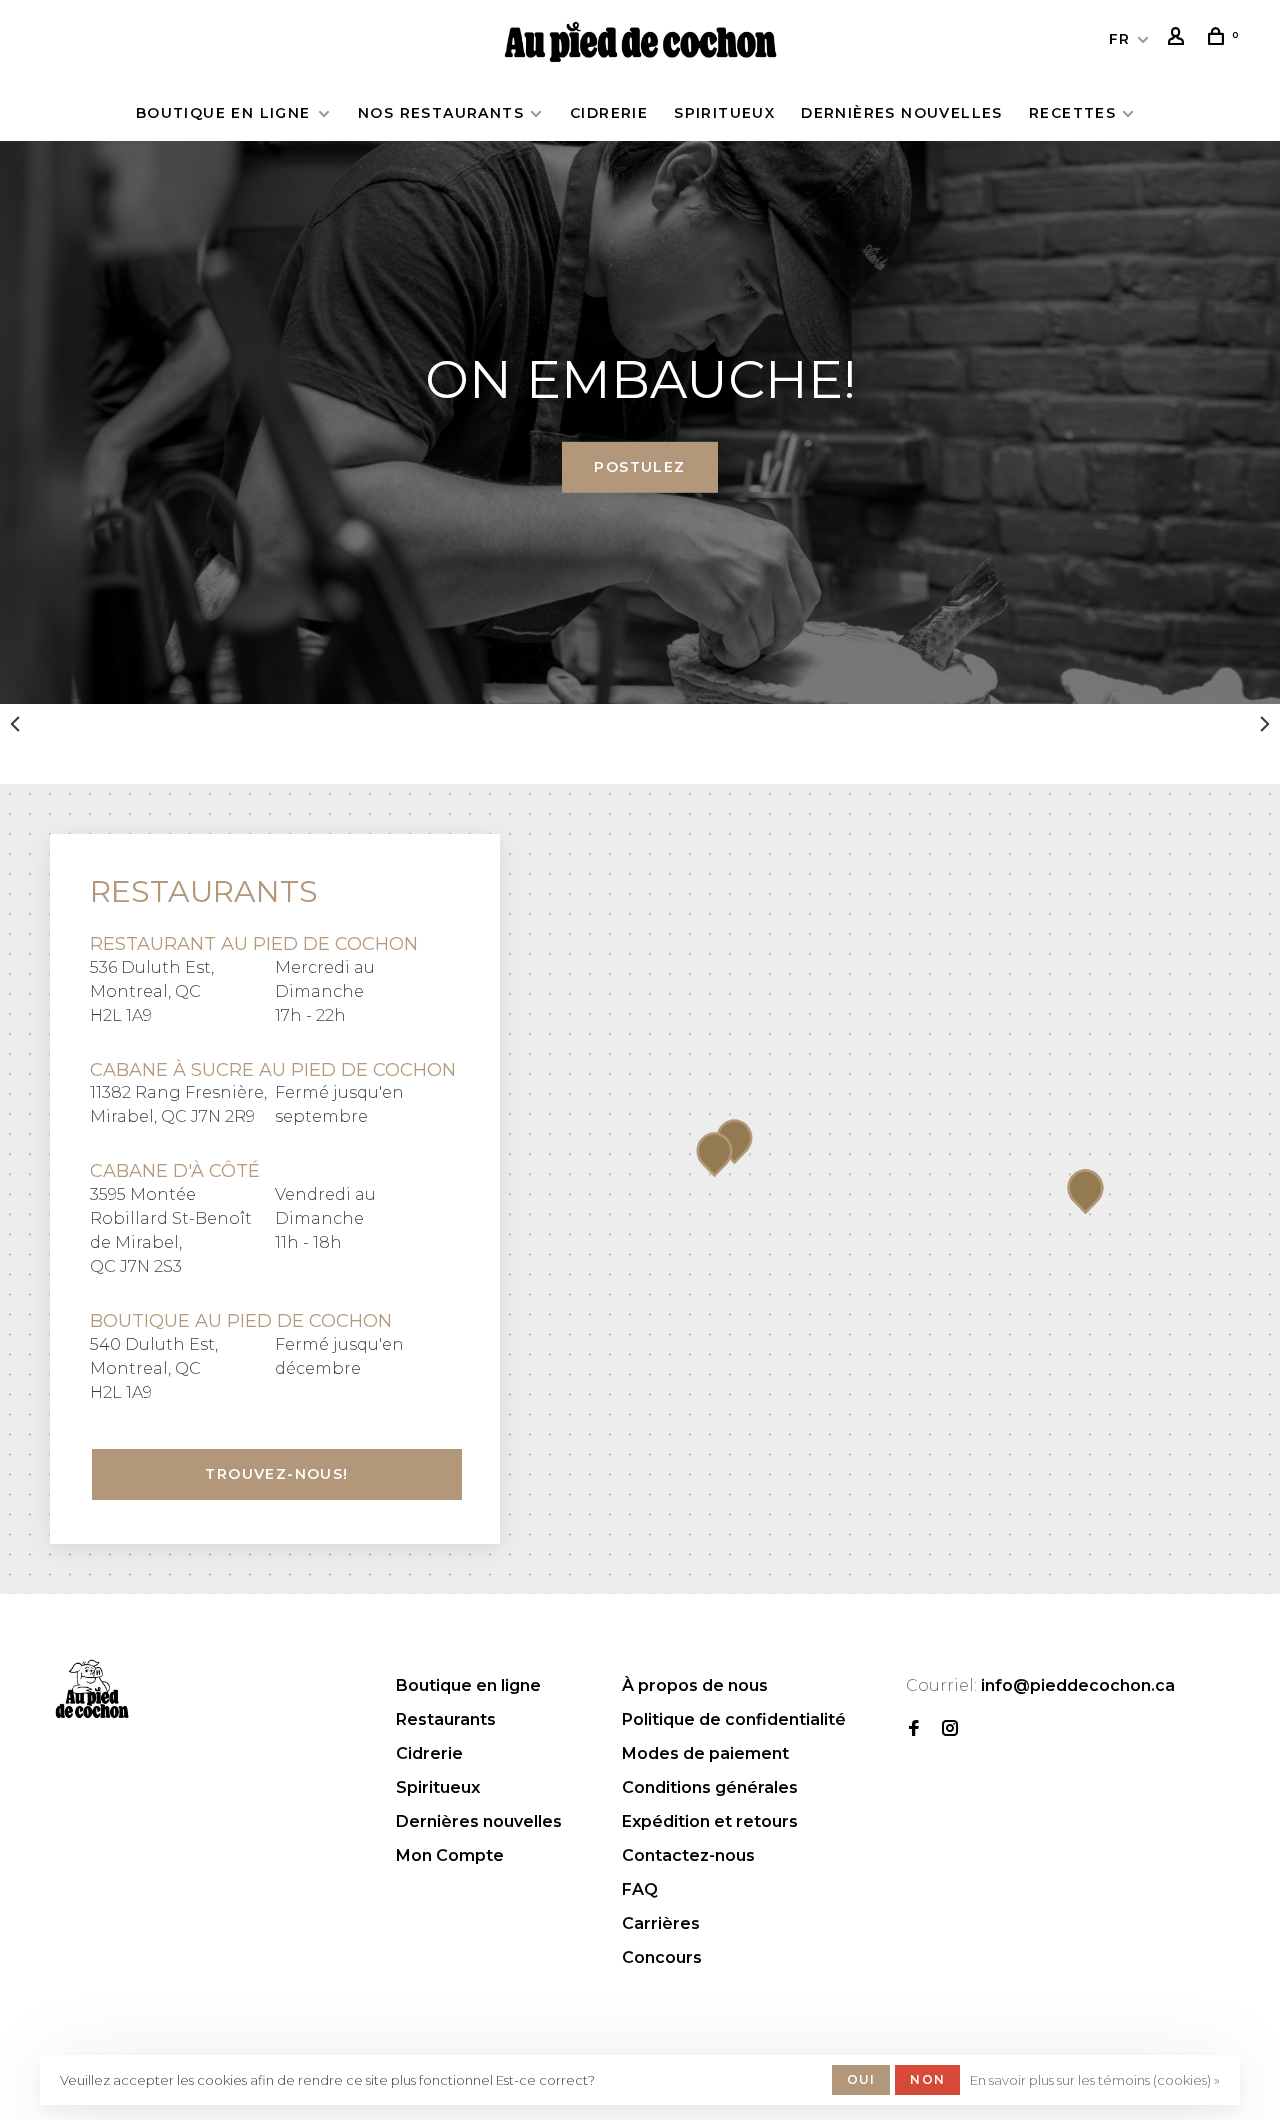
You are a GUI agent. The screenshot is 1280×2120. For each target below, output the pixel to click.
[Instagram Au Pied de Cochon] (950, 1729)
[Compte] (1179, 39)
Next (1265, 724)
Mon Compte (450, 1855)
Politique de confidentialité (734, 1719)
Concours (662, 1957)
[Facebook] (914, 1729)
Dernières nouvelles (902, 113)
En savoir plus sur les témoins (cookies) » (1095, 2080)
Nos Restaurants (441, 113)
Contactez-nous (688, 1855)
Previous (15, 724)
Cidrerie (609, 113)
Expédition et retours (710, 1821)
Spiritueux (724, 113)
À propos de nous (695, 1685)
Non (927, 2079)
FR (1120, 39)
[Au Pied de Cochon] (92, 1689)
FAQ (640, 1889)
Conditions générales (710, 1787)
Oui (861, 2079)
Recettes (1072, 113)
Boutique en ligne (226, 113)
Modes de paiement (705, 1753)
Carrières (661, 1923)
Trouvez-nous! (276, 1474)
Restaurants (446, 1719)
